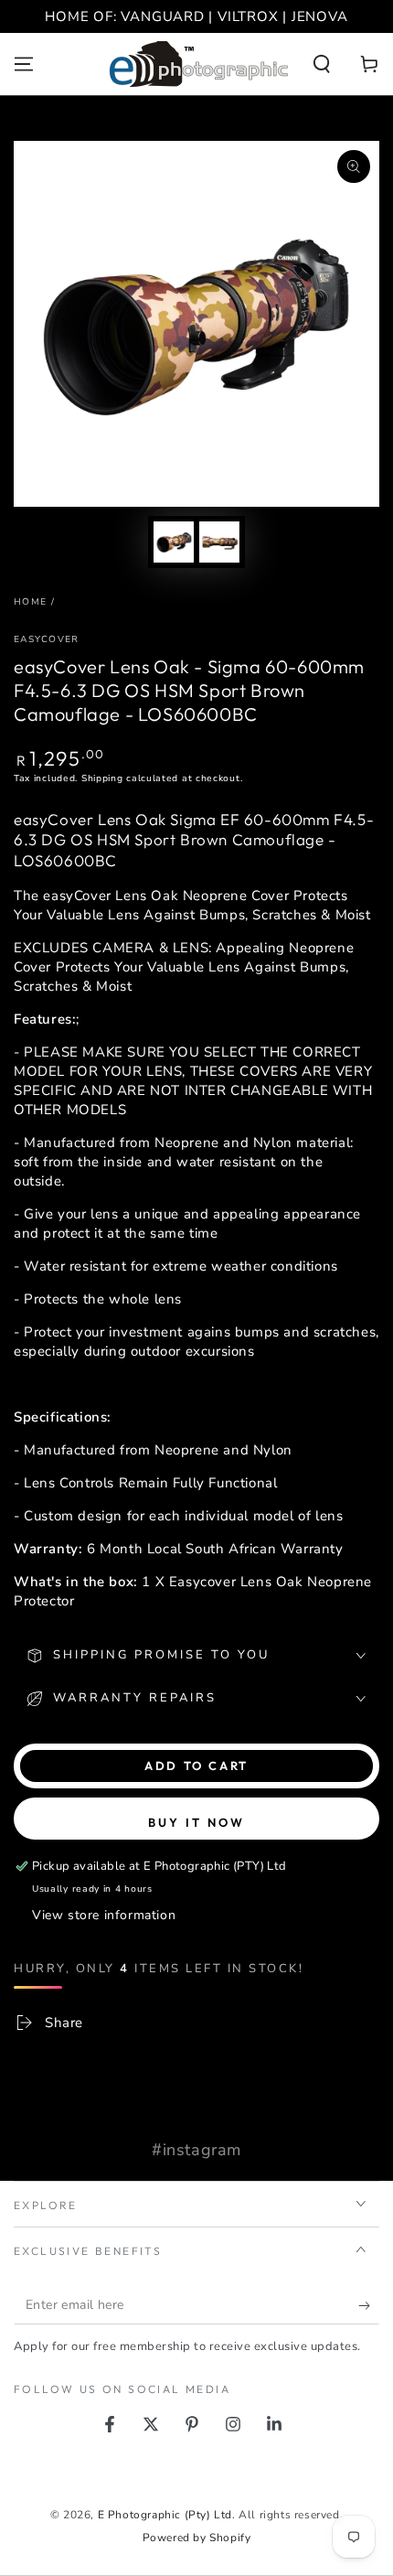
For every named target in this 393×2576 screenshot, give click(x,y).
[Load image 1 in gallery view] (174, 542)
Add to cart (196, 1766)
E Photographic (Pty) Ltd (165, 2515)
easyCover (47, 639)
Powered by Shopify (197, 2538)
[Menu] (24, 64)
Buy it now (196, 1822)
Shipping (102, 778)
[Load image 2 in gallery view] (219, 542)
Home (30, 602)
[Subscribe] (369, 2306)
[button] (322, 64)
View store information (104, 1915)
